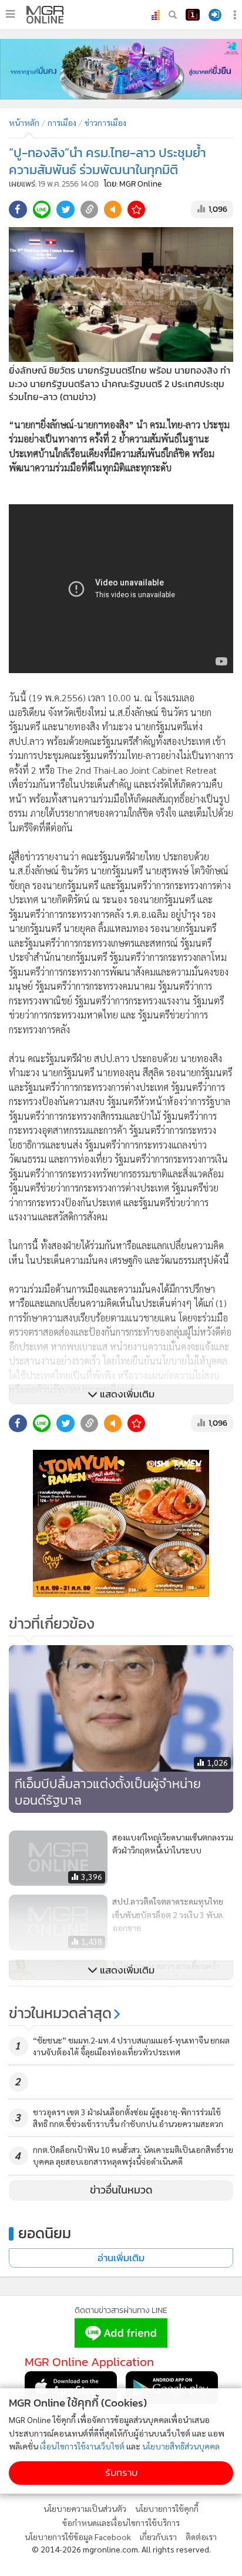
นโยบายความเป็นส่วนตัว (85, 2508)
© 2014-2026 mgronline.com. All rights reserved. (121, 2549)
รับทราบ (121, 2473)
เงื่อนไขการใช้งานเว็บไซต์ (82, 2446)
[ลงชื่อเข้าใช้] (215, 15)
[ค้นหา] (173, 15)
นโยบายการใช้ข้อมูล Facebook (78, 2537)
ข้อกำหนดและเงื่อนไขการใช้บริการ (121, 2522)
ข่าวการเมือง (105, 122)
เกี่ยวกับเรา (158, 2537)
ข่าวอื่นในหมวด (121, 2190)
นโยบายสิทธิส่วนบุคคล (181, 2446)
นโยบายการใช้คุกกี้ (167, 2508)
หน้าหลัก (24, 122)
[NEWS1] (193, 15)
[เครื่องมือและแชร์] (236, 15)
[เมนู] (10, 14)
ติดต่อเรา (201, 2537)
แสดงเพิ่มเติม (126, 1394)
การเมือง (62, 122)
